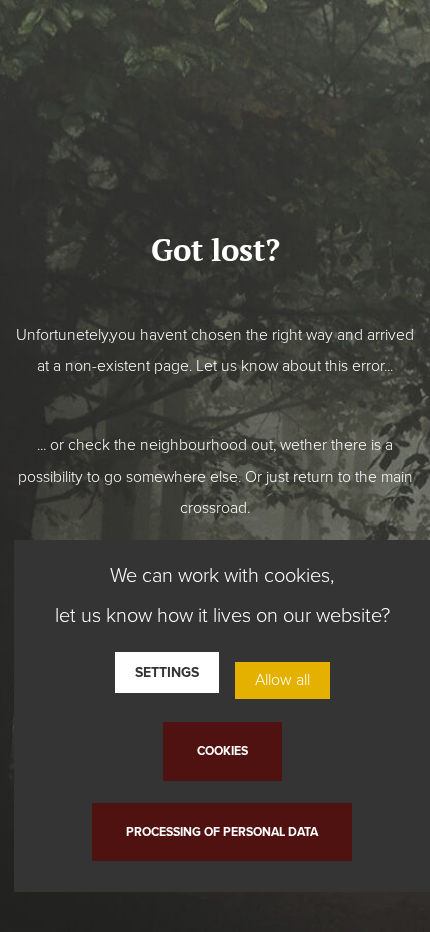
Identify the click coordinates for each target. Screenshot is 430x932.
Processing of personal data (222, 832)
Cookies (222, 751)
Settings (167, 672)
